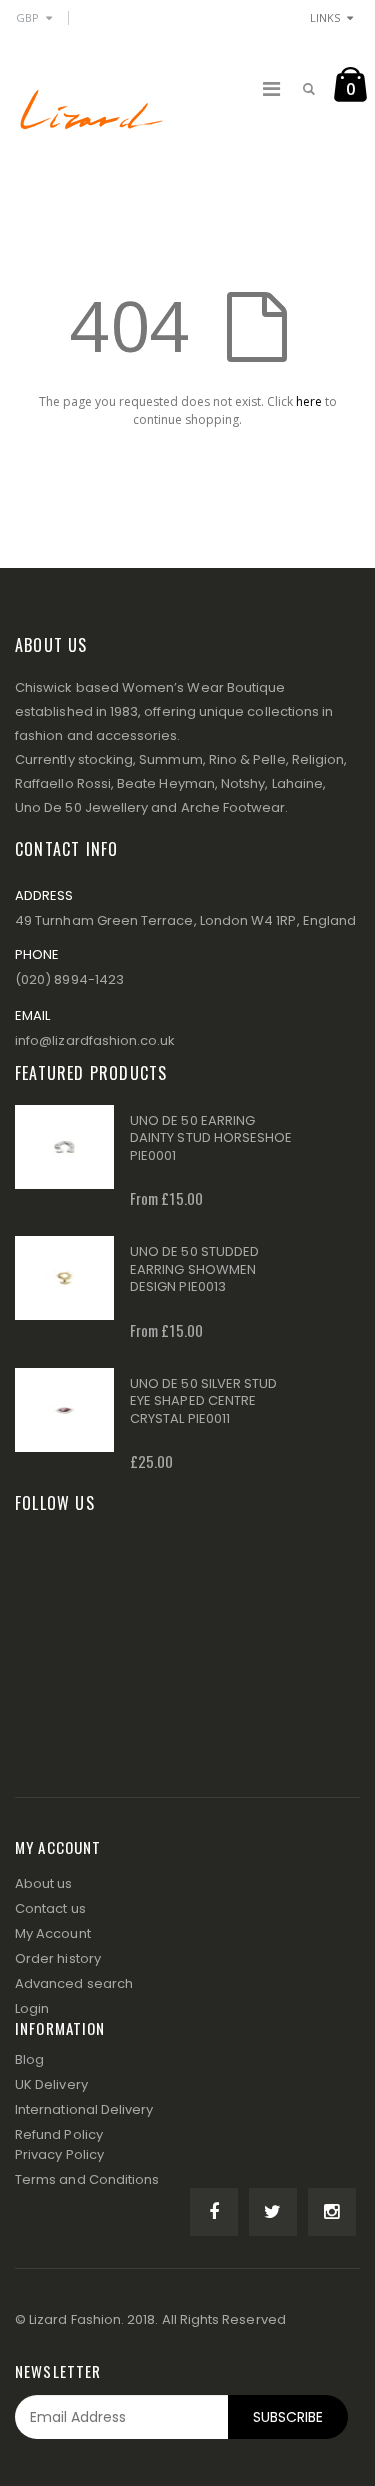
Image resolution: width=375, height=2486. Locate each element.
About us (44, 1883)
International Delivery (84, 2109)
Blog (29, 2059)
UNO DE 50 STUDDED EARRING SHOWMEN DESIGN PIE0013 (194, 1269)
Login (32, 2008)
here (309, 401)
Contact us (50, 1908)
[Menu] (271, 88)
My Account (53, 1933)
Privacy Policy (59, 2154)
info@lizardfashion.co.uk (95, 1040)
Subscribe (288, 2417)
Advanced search (74, 1983)
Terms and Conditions (87, 2179)
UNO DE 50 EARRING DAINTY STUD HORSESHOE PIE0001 (211, 1138)
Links (325, 17)
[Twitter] (273, 2212)
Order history (58, 1958)
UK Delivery (51, 2084)
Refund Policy (59, 2134)
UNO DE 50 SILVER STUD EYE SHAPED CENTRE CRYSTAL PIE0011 (203, 1401)
